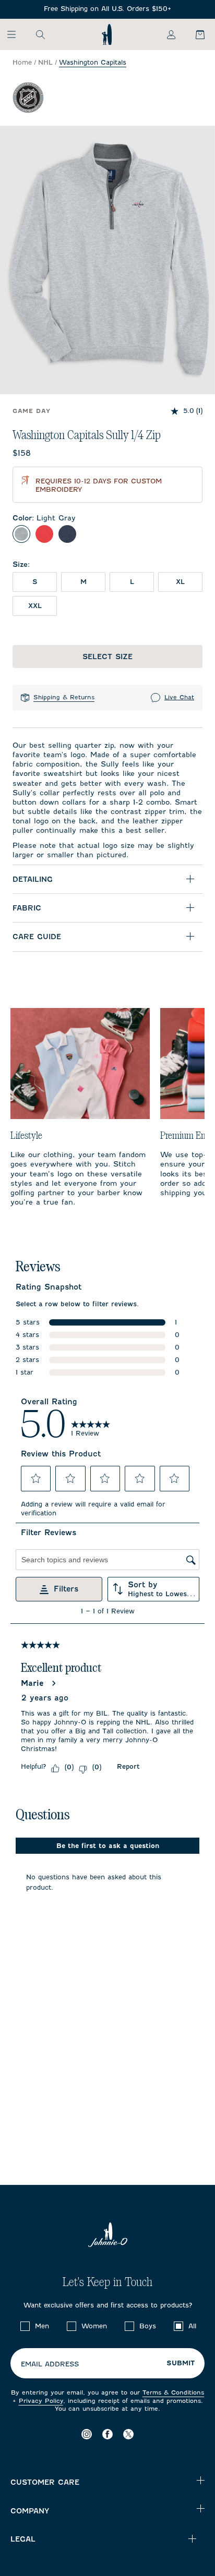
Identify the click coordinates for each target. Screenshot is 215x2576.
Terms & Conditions (173, 2392)
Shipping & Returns (64, 697)
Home (22, 62)
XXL (35, 606)
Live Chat (179, 697)
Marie (32, 1683)
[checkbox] (25, 2326)
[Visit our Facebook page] (107, 2434)
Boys (148, 2326)
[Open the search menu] (40, 34)
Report (128, 1766)
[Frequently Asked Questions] (107, 9)
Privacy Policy (41, 2401)
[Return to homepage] (107, 34)
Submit (181, 2363)
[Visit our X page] (128, 2434)
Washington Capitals (93, 62)
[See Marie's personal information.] (53, 1683)
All (192, 2326)
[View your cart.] (194, 34)
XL (180, 582)
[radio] (21, 534)
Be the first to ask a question (108, 1846)
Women (94, 2326)
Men (42, 2326)
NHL (45, 62)
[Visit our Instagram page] (87, 2434)
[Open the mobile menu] (16, 34)
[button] (36, 1478)
